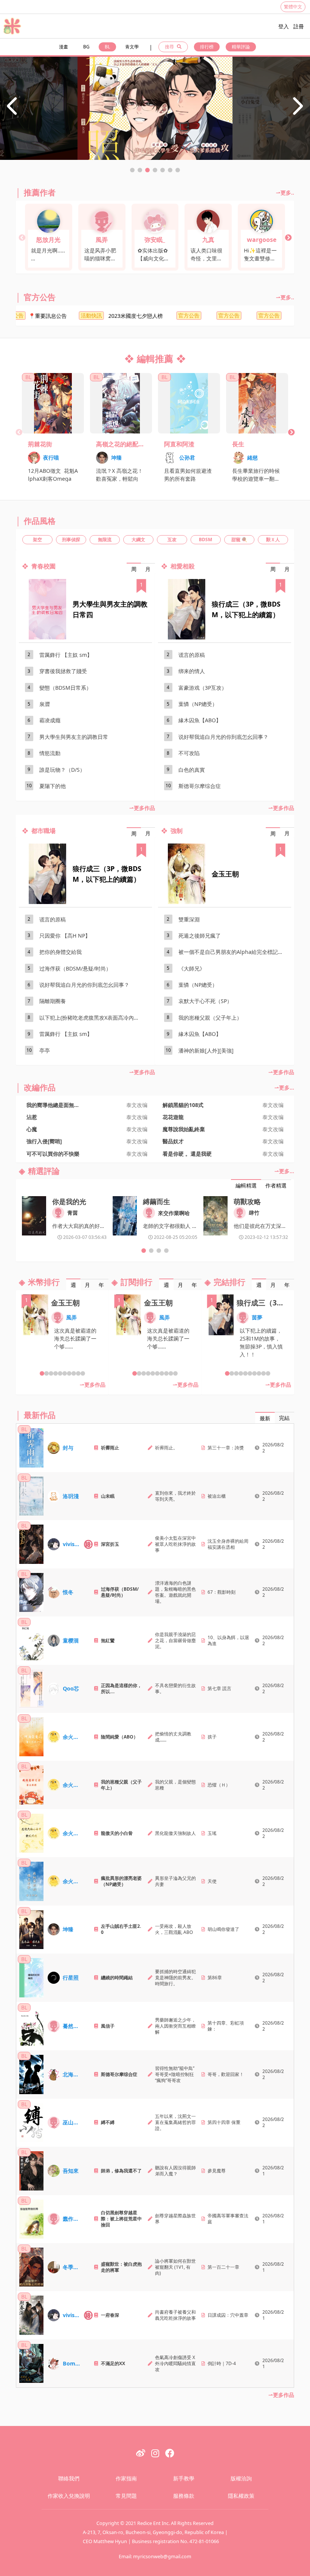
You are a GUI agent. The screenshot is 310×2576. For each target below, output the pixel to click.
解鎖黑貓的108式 (183, 1105)
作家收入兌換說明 (69, 2496)
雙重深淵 (189, 919)
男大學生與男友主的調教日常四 (110, 609)
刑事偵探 (71, 540)
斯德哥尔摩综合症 (200, 786)
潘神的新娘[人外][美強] (206, 1050)
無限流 (105, 540)
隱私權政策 (241, 2496)
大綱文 (138, 540)
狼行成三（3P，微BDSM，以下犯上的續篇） (246, 609)
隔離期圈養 (53, 1001)
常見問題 (126, 2496)
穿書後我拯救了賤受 (63, 671)
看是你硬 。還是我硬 (187, 1154)
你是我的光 (69, 1201)
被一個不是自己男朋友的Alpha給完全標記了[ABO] (233, 952)
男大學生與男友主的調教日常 (74, 737)
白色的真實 (192, 770)
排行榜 (207, 47)
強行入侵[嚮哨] (44, 1141)
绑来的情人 (192, 671)
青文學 (132, 47)
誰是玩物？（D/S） (62, 770)
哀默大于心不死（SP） (205, 1001)
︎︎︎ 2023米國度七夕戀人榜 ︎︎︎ (101, 316)
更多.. (287, 193)
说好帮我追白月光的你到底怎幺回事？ (223, 737)
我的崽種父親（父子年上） (210, 1018)
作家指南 (126, 2478)
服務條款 (184, 2496)
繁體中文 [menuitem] (293, 7)
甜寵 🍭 (239, 540)
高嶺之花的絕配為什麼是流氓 (120, 444)
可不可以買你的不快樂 (53, 1154)
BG (86, 47)
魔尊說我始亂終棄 (184, 1129)
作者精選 (276, 1185)
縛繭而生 (157, 1201)
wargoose (262, 240)
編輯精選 (246, 1185)
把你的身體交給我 (60, 952)
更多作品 (144, 808)
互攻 (172, 540)
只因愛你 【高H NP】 (65, 936)
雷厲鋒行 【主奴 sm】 (66, 655)
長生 (238, 444)
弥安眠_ (155, 240)
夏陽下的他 (53, 786)
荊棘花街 (40, 444)
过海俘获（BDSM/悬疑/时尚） (75, 968)
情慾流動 (50, 753)
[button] (132, 170)
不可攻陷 (189, 753)
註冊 (299, 26)
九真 (208, 240)
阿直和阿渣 (179, 444)
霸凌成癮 (50, 720)
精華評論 (241, 47)
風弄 (102, 240)
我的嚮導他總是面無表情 (56, 1105)
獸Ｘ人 (273, 540)
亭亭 (45, 1050)
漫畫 (64, 47)
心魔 (32, 1129)
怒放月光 (48, 240)
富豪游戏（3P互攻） (203, 688)
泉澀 (45, 704)
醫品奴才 (173, 1141)
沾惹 (32, 1117)
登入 (284, 26)
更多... (287, 1088)
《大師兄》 (192, 968)
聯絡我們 (69, 2478)
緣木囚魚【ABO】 (200, 720)
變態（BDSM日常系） (65, 688)
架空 (37, 540)
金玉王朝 (225, 874)
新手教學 (184, 2478)
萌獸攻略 (247, 1201)
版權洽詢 (241, 2478)
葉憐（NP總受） (198, 704)
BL (107, 47)
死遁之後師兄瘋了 (200, 936)
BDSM (205, 540)
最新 (265, 1418)
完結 (284, 1418)
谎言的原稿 (192, 655)
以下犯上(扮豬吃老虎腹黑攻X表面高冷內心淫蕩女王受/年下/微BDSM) (94, 1018)
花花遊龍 (173, 1117)
